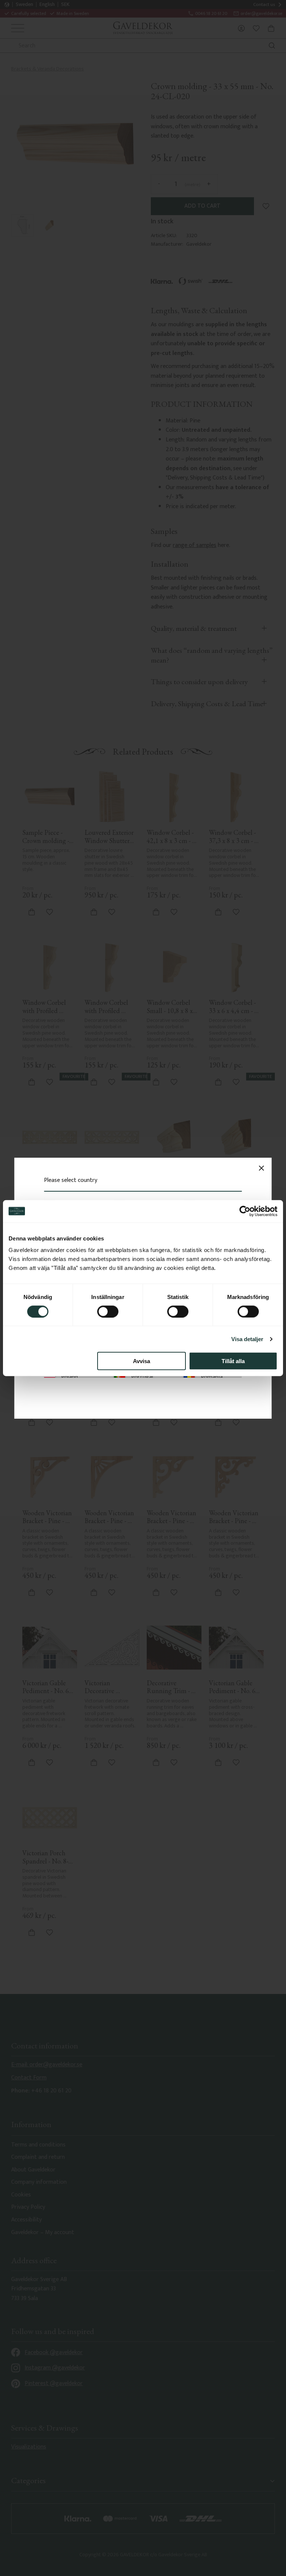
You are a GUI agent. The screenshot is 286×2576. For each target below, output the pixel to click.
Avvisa (142, 1361)
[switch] (108, 1311)
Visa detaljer (247, 1339)
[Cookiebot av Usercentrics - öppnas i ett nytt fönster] (245, 1211)
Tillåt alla (233, 1361)
